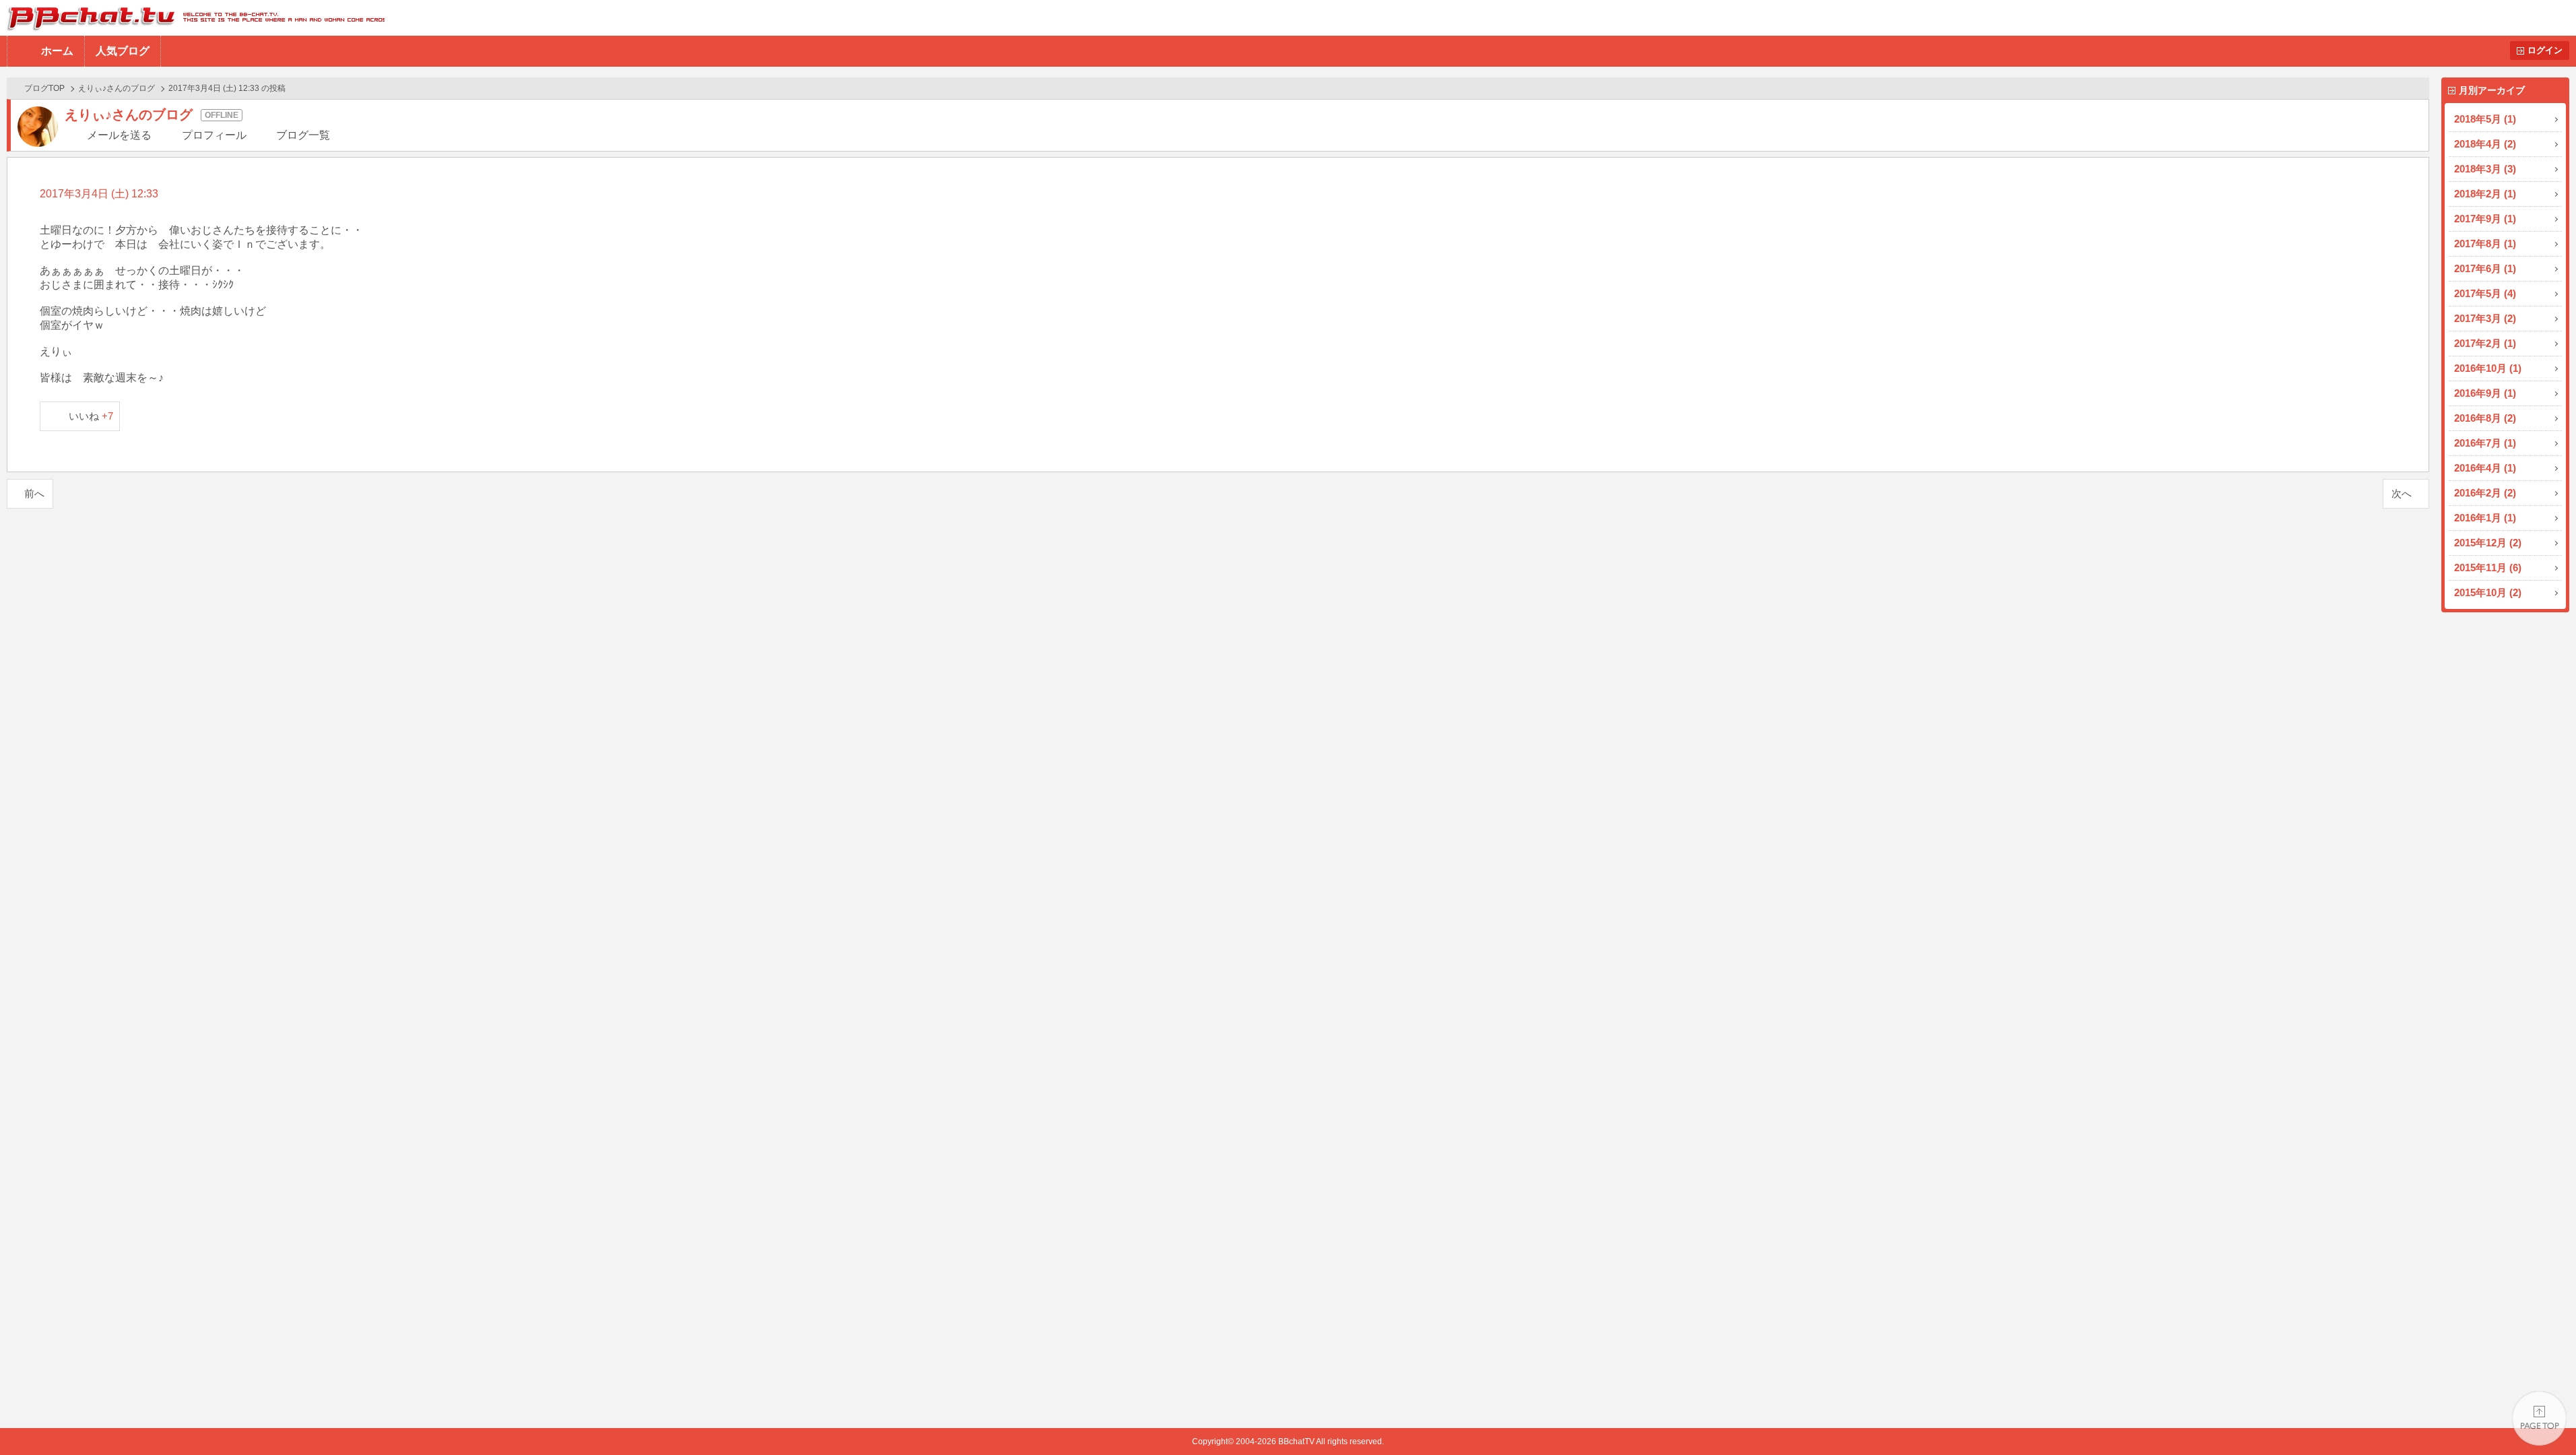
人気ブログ (123, 51)
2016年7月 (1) (2485, 443)
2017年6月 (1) (2485, 268)
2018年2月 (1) (2485, 194)
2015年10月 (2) (2488, 592)
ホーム (57, 51)
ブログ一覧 (303, 135)
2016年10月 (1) (2488, 368)
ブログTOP (44, 88)
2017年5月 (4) (2485, 293)
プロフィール (214, 135)
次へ (2402, 493)
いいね (91, 416)
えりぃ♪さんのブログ (117, 88)
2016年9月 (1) (2485, 393)
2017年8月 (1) (2485, 244)
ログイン (2545, 50)
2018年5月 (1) (2485, 119)
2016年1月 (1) (2485, 518)
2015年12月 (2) (2488, 543)
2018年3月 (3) (2485, 169)
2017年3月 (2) (2485, 318)
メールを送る (119, 135)
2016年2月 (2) (2485, 493)
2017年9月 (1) (2485, 219)
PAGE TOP (2539, 1418)
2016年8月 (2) (2485, 418)
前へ (34, 493)
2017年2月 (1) (2485, 343)
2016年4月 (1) (2485, 468)
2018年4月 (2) (2485, 144)
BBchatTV (192, 18)
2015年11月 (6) (2488, 568)
